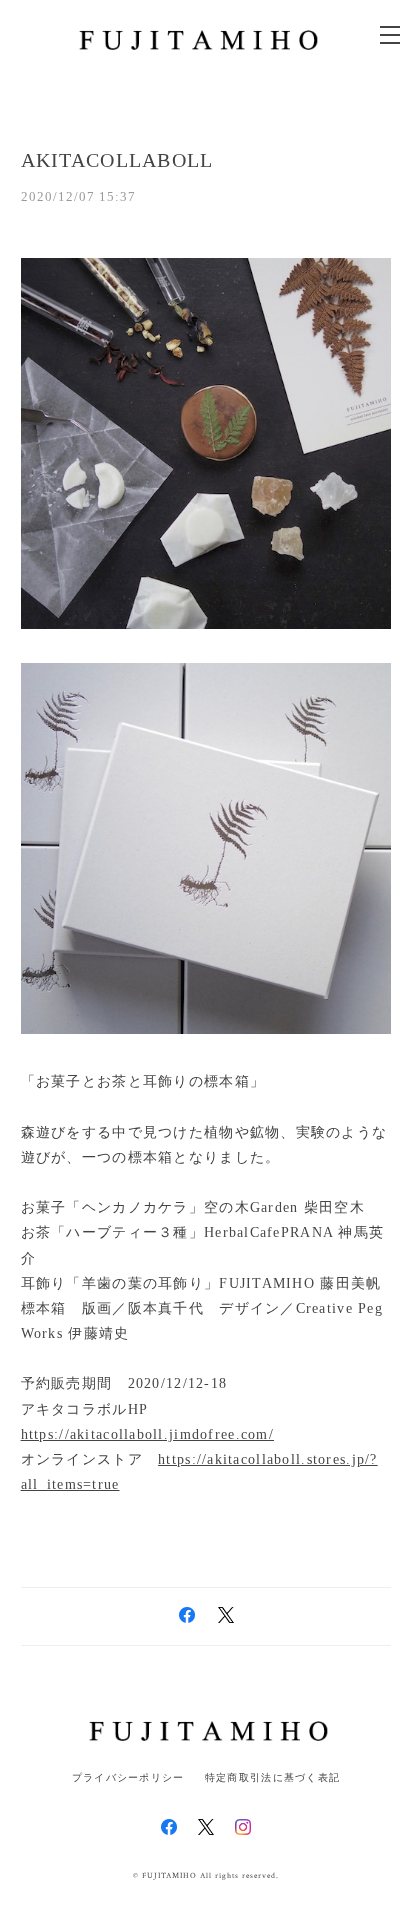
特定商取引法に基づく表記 (272, 1777)
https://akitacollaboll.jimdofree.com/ (147, 1434)
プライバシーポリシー (128, 1777)
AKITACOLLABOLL (117, 160)
